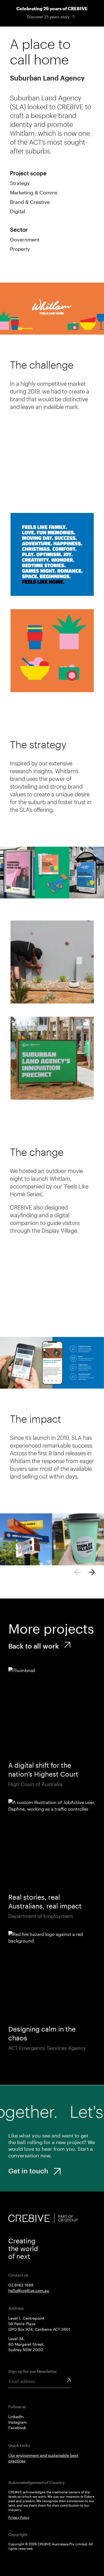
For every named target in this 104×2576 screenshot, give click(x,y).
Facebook (17, 2428)
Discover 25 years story (48, 17)
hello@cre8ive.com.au (29, 2290)
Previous (78, 1572)
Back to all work (34, 1646)
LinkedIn (16, 2417)
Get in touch (28, 2171)
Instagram (18, 2422)
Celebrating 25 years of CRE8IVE (52, 8)
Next (92, 1572)
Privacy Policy (19, 2517)
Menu (77, 38)
